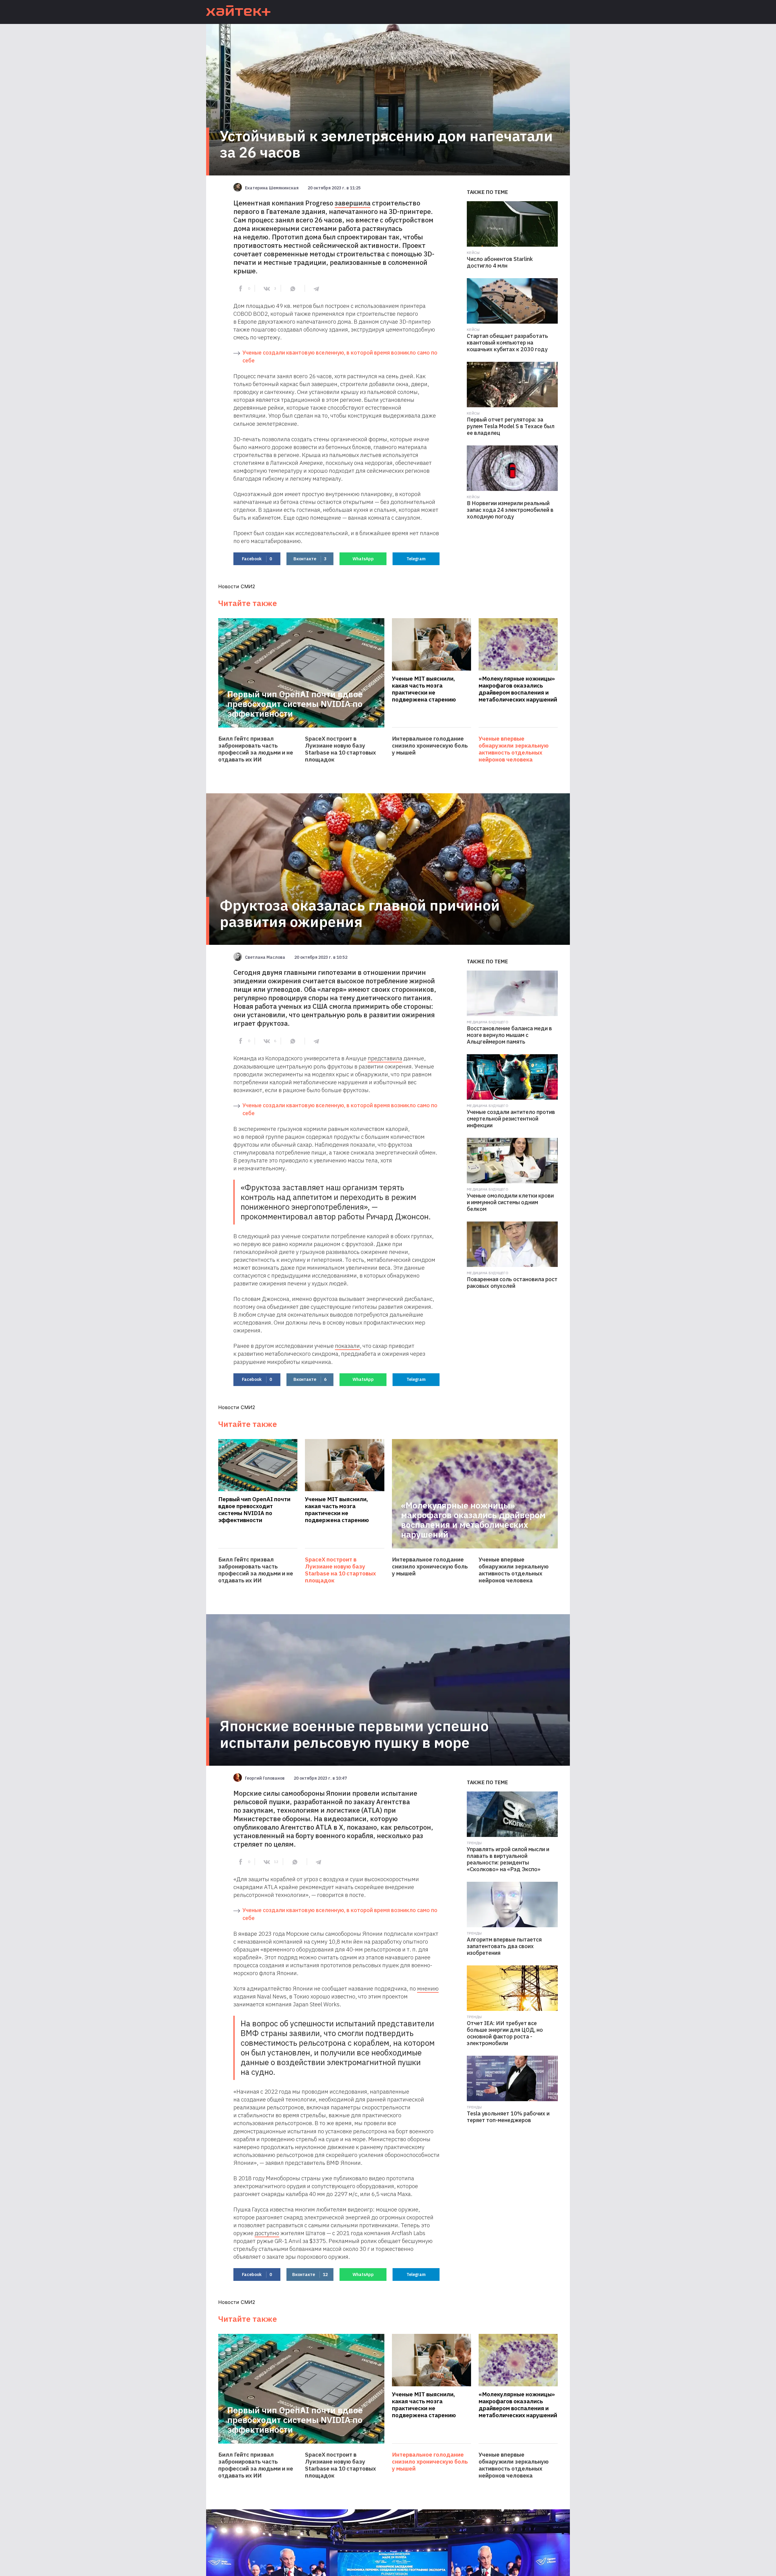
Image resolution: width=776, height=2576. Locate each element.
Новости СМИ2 (237, 586)
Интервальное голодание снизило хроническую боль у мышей (430, 746)
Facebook (257, 559)
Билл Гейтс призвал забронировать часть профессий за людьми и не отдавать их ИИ (256, 749)
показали (347, 1346)
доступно (267, 2233)
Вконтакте (310, 559)
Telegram (416, 559)
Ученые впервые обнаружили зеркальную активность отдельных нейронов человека (514, 749)
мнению (428, 1988)
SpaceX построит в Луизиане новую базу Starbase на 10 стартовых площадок (340, 749)
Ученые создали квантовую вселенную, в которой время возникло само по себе (340, 357)
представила (385, 1058)
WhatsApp (363, 559)
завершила (353, 203)
